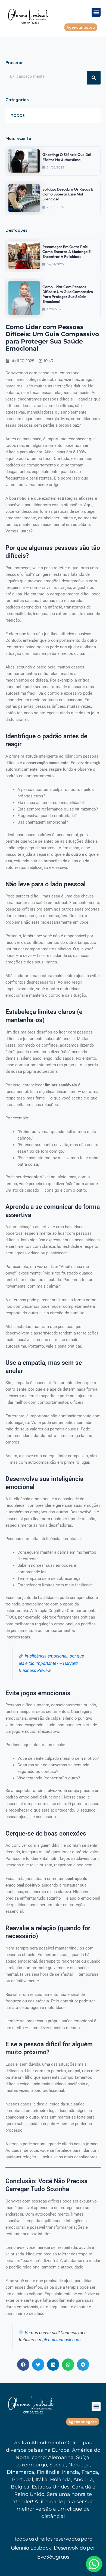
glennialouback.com (62, 2340)
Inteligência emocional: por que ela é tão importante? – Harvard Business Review (51, 1663)
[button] (96, 12)
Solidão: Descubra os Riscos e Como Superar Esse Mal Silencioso (68, 194)
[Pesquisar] (94, 78)
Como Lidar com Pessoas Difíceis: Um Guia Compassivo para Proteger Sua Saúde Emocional (68, 294)
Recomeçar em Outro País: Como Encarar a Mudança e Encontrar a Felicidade (66, 252)
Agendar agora (81, 27)
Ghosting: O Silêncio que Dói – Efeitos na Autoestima (68, 157)
